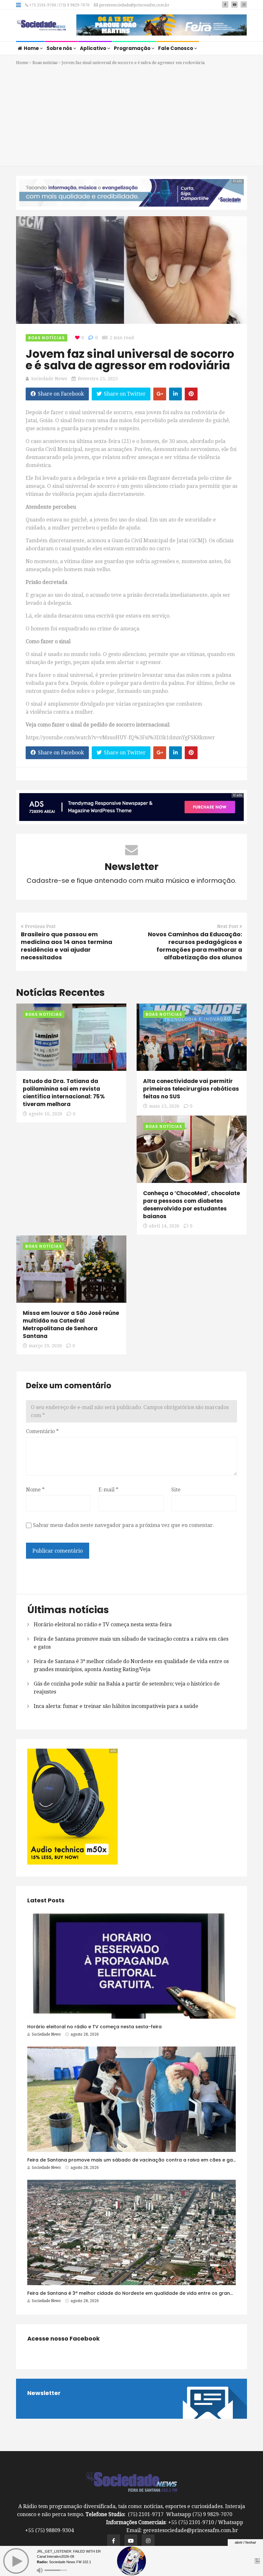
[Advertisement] (131, 115)
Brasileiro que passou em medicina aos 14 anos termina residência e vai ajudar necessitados (67, 946)
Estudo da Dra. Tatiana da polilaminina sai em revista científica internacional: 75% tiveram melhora (64, 1093)
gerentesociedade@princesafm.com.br (134, 5)
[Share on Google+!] (160, 394)
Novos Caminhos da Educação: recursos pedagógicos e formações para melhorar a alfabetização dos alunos (195, 946)
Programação (133, 48)
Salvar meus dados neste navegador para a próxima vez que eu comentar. (123, 1525)
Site (176, 1490)
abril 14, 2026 (164, 1226)
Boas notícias (45, 63)
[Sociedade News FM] (41, 26)
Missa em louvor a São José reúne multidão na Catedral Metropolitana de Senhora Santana (71, 1325)
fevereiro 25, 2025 (98, 379)
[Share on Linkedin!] (175, 394)
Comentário (42, 1431)
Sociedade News (49, 379)
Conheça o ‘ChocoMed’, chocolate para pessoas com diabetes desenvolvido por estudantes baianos (191, 1205)
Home (32, 48)
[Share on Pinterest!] (191, 394)
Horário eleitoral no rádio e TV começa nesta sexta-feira (103, 1624)
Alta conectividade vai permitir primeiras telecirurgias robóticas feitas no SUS (191, 1089)
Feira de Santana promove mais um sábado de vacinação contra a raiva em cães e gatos (134, 2160)
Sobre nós (60, 48)
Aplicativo (93, 48)
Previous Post (40, 926)
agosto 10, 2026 (46, 1114)
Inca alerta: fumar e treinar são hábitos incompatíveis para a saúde (116, 1706)
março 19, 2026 (45, 1346)
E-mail (108, 1490)
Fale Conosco (176, 48)
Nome (35, 1490)
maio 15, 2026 (164, 1106)
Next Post (228, 926)
